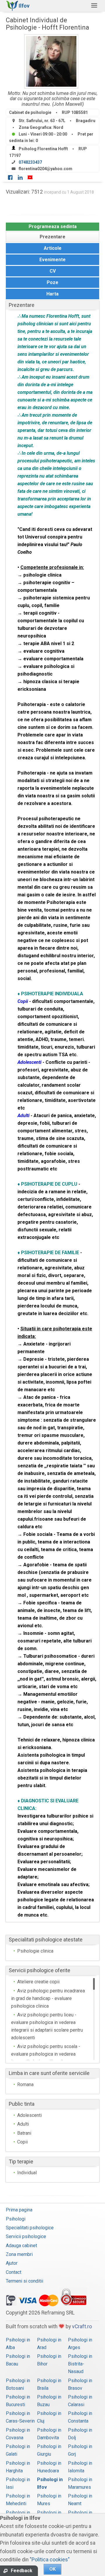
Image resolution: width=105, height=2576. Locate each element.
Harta (52, 294)
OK (52, 2569)
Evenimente (52, 260)
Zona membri (19, 2254)
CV (53, 271)
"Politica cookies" (50, 2560)
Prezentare (52, 237)
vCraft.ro (82, 2327)
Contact (14, 2272)
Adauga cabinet (21, 2246)
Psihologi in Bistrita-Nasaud (80, 2364)
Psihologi (16, 2219)
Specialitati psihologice (30, 2228)
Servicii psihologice (26, 2236)
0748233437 (30, 162)
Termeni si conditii (24, 2281)
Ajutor (12, 2263)
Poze (52, 282)
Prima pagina (19, 2210)
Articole (53, 248)
